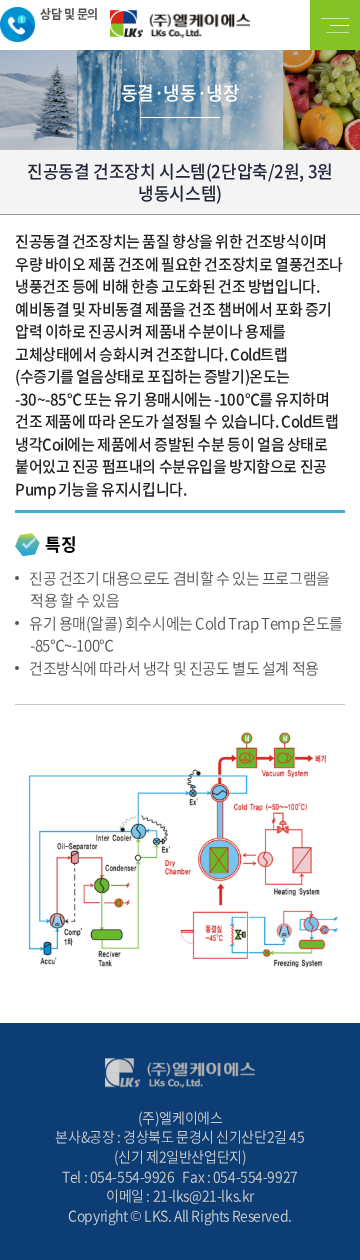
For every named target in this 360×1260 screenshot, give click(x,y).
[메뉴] (335, 25)
